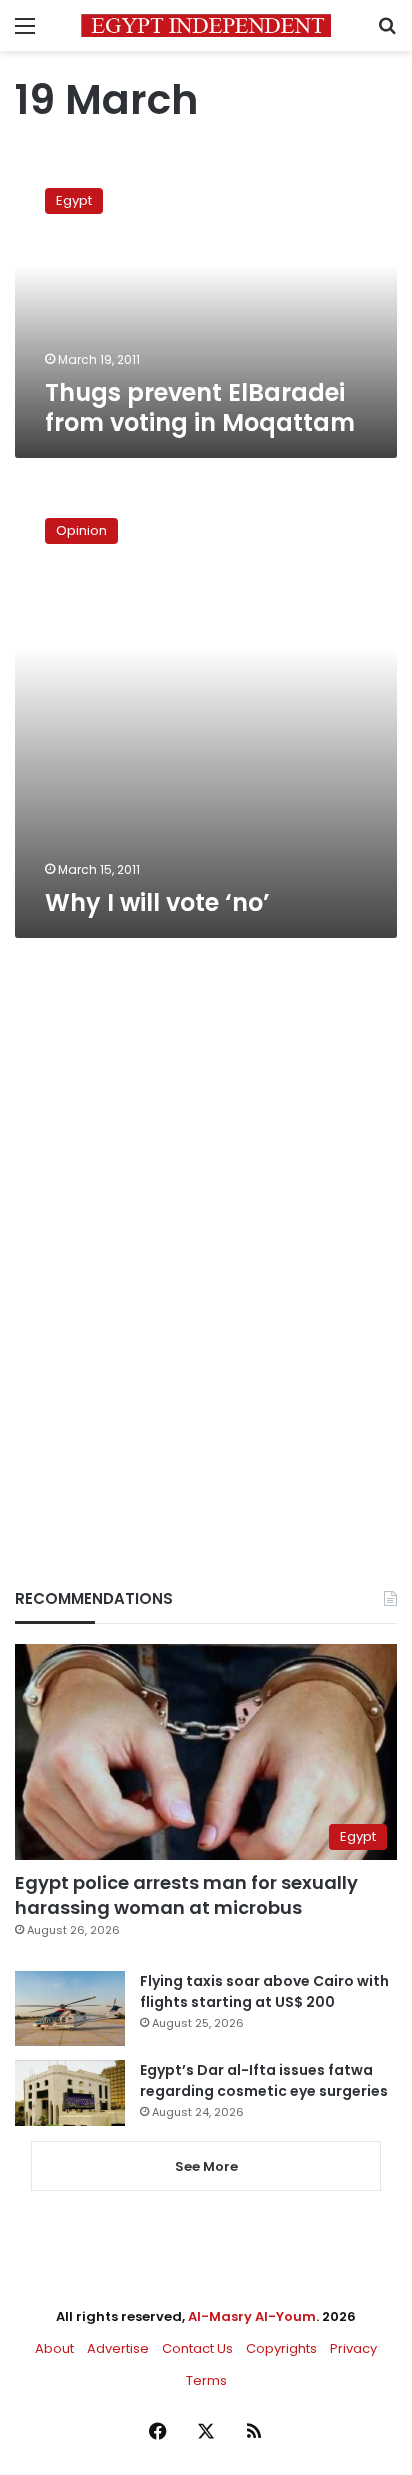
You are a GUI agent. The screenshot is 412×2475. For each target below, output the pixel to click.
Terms (206, 2380)
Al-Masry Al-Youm (252, 2316)
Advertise (118, 2348)
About (54, 2348)
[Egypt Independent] (206, 25)
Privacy (353, 2348)
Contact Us (197, 2348)
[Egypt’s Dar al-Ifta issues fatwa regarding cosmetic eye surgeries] (70, 2093)
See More (206, 2166)
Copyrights (281, 2348)
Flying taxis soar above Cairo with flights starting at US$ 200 (264, 1991)
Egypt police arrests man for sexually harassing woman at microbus (186, 1895)
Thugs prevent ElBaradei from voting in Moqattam (200, 407)
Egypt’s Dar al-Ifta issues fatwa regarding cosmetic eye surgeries (264, 2080)
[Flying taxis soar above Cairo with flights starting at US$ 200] (70, 2008)
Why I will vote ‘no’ (157, 902)
